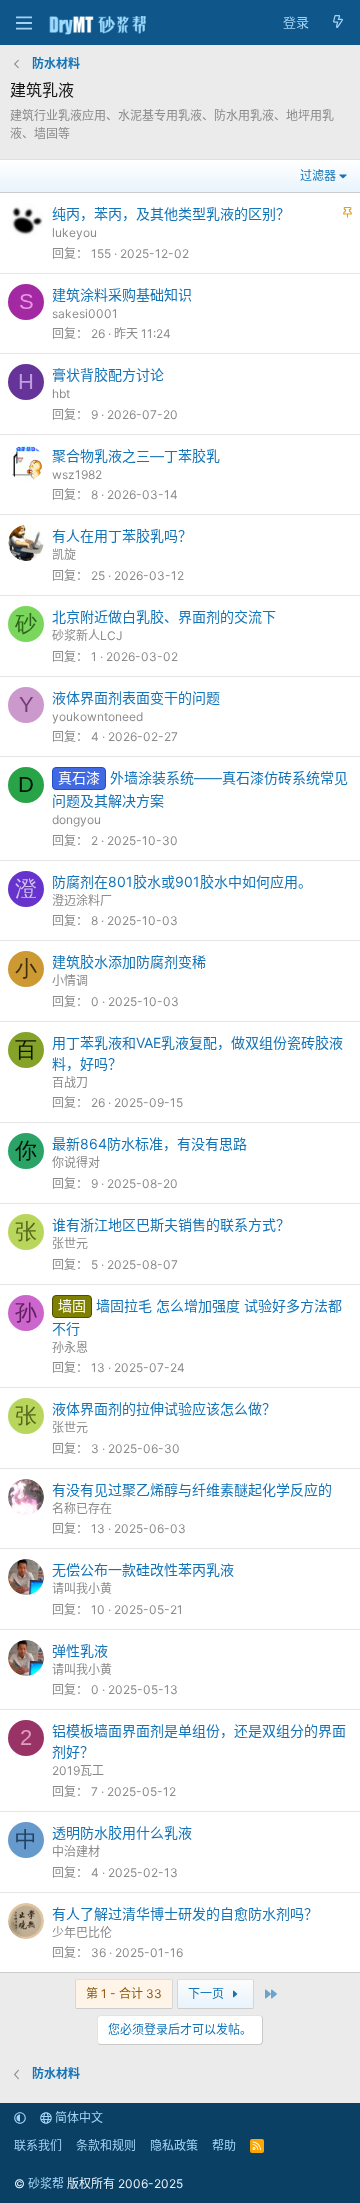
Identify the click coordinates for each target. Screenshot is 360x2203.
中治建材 (76, 1851)
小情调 (70, 980)
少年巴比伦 (82, 1932)
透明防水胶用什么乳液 (122, 1832)
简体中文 (77, 2117)
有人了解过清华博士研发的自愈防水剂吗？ (185, 1913)
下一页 (207, 1993)
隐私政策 (174, 2145)
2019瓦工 (78, 1770)
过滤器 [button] (318, 175)
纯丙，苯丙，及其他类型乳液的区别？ (171, 213)
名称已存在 (82, 1508)
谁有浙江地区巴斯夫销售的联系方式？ (171, 1224)
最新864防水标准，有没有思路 (149, 1143)
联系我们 (38, 2145)
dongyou (76, 819)
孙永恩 (70, 1347)
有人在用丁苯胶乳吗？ (122, 535)
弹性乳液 (80, 1650)
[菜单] (23, 23)
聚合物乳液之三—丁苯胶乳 (136, 455)
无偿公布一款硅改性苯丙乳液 (143, 1569)
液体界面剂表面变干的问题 (136, 697)
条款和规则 (106, 2145)
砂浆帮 (46, 2183)
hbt (61, 393)
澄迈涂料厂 (82, 900)
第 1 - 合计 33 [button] (124, 1993)
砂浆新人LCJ (87, 635)
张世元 (70, 1243)
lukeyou (74, 232)
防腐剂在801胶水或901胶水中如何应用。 (182, 881)
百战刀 (70, 1082)
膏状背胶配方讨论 (108, 374)
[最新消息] (337, 23)
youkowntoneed (97, 716)
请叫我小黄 (82, 1588)
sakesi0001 (85, 313)
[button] (20, 2117)
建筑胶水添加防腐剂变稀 (129, 961)
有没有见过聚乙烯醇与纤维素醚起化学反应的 (192, 1489)
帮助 (224, 2145)
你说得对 (76, 1162)
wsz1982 (77, 474)
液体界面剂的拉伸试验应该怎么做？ (164, 1408)
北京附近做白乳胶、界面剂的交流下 (164, 616)
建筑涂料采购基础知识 (122, 294)
